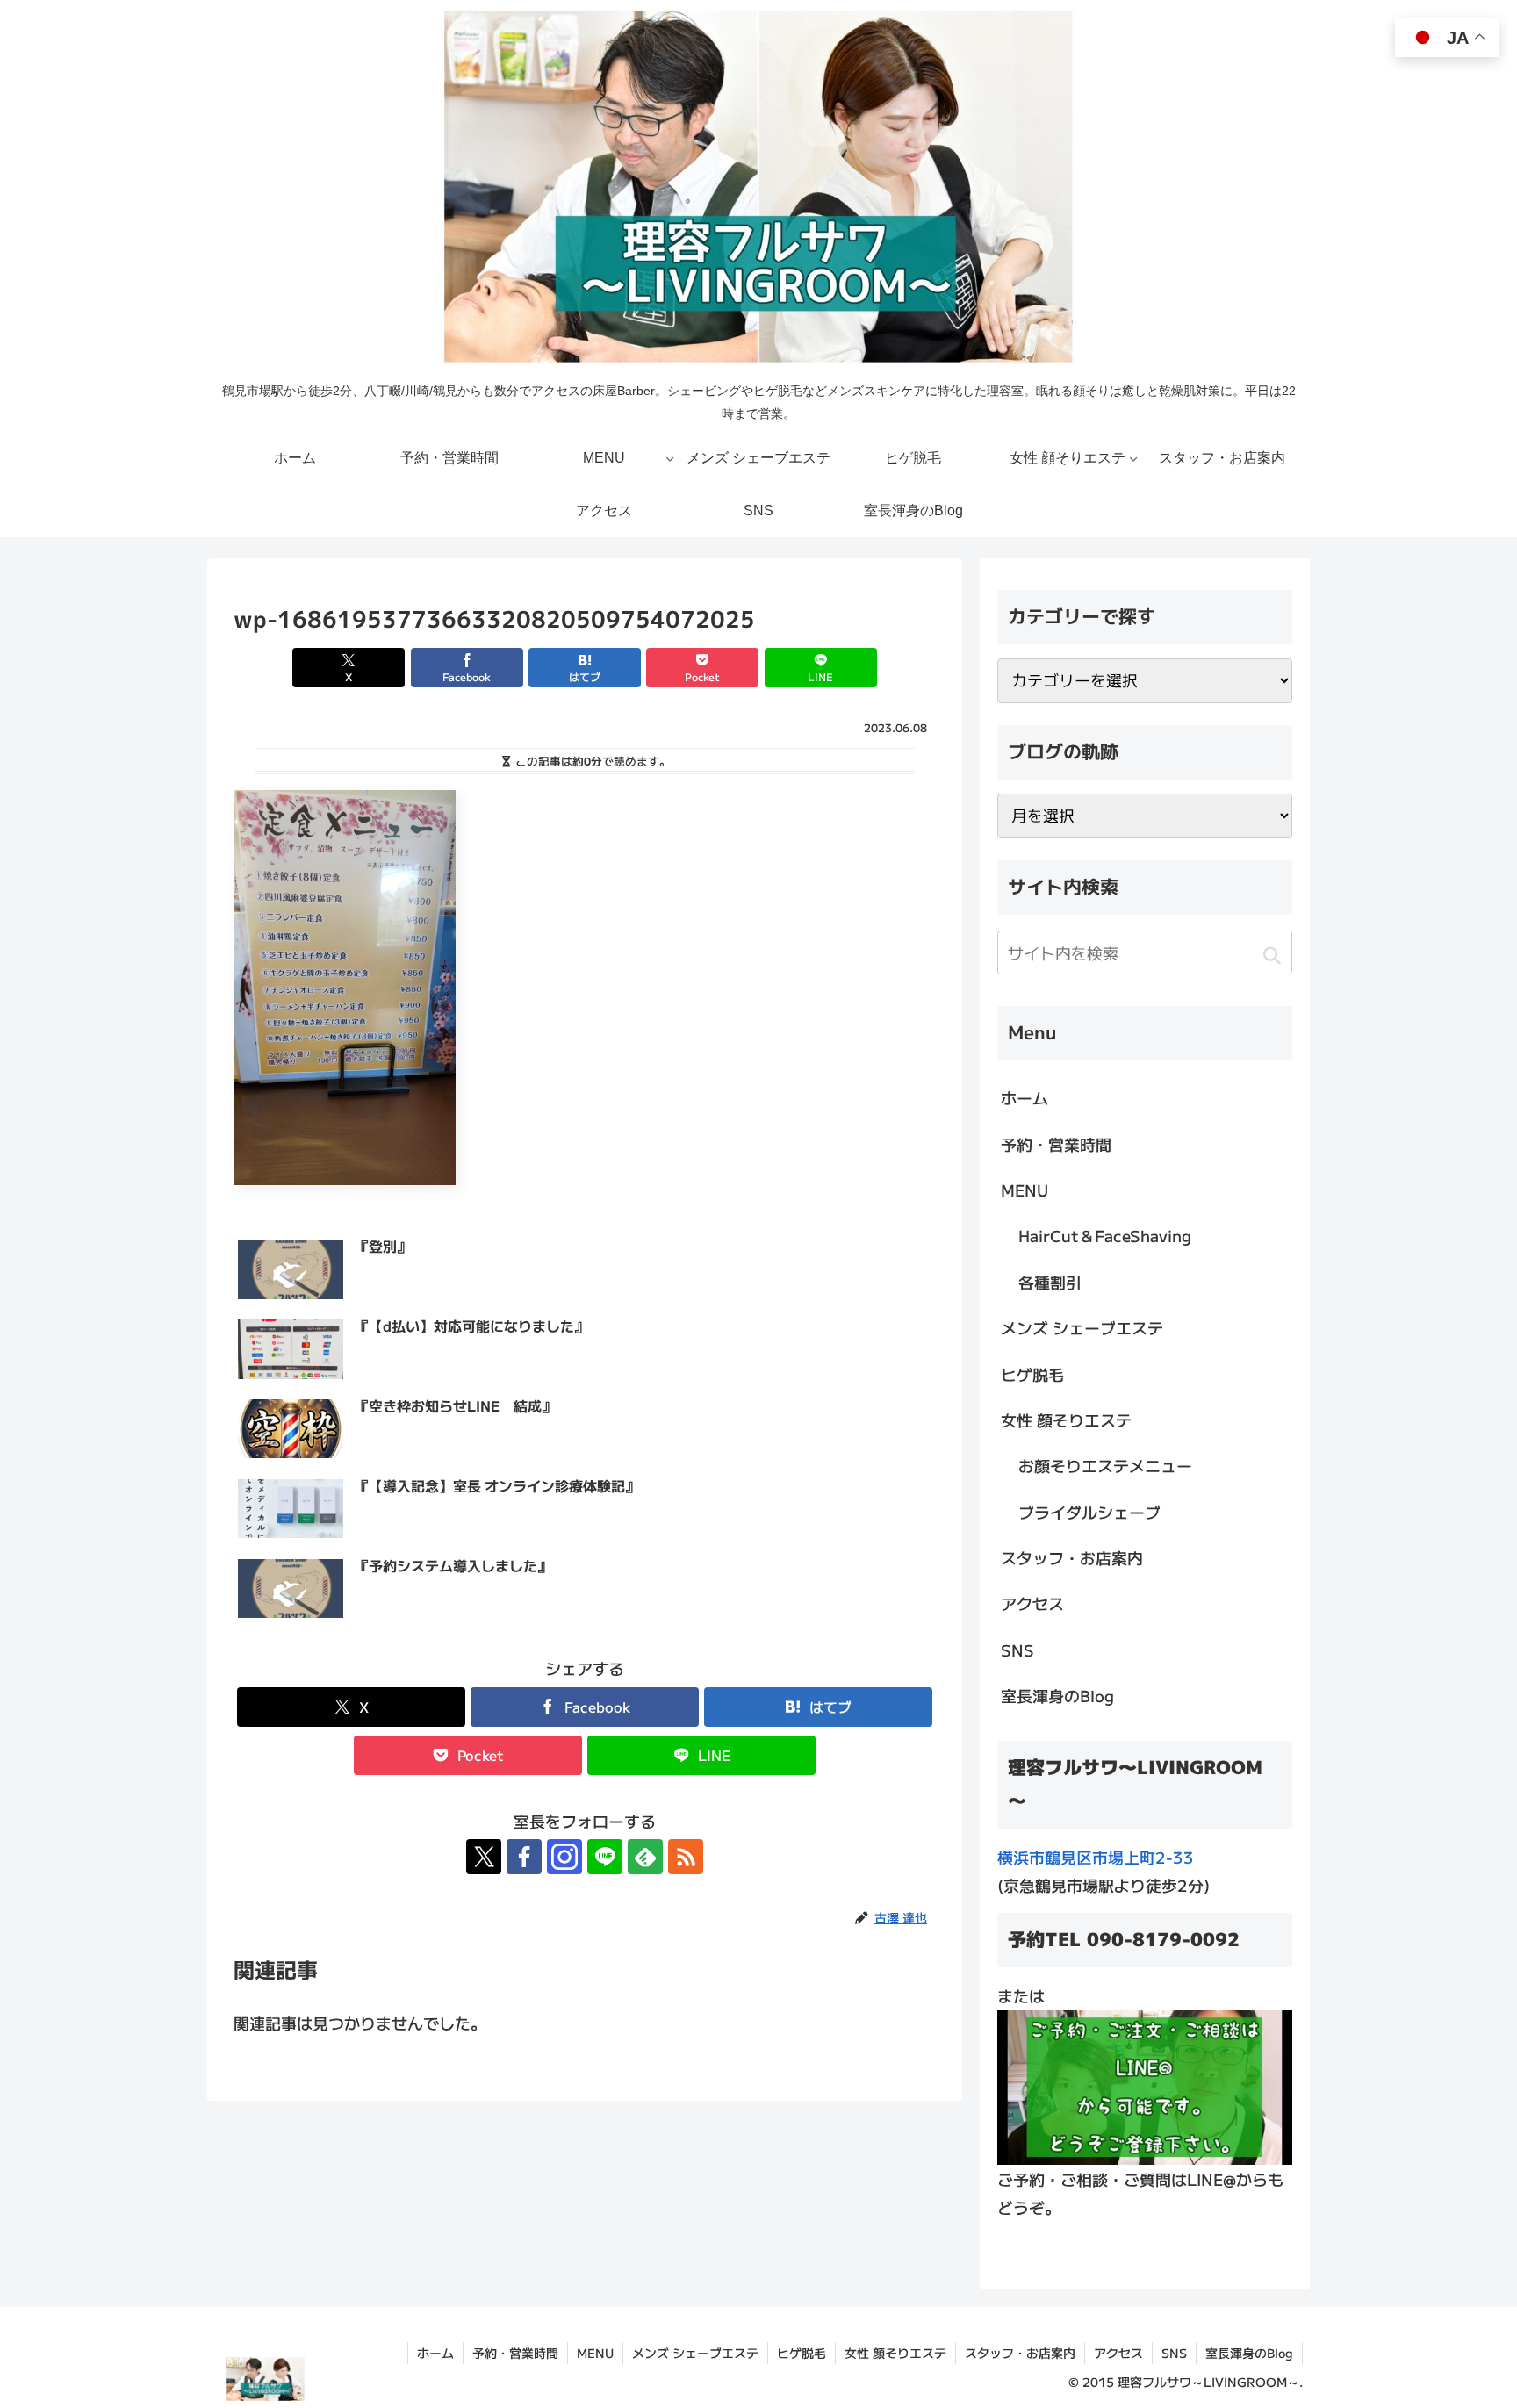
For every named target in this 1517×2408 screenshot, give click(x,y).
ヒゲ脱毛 (1032, 1374)
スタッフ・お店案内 (1072, 1557)
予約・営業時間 (1056, 1144)
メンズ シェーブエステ (1082, 1327)
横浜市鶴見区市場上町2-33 (1096, 1857)
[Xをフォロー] (484, 1857)
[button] (1272, 955)
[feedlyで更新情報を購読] (645, 1857)
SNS (1017, 1650)
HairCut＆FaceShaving (1105, 1235)
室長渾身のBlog (1057, 1695)
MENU (1025, 1190)
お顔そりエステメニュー (1105, 1465)
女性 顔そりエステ (1066, 1420)
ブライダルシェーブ (1089, 1512)
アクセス (1032, 1603)
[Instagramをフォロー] (564, 1857)
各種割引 (1050, 1282)
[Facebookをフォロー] (524, 1857)
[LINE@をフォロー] (605, 1857)
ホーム (1025, 1097)
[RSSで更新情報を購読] (686, 1857)
